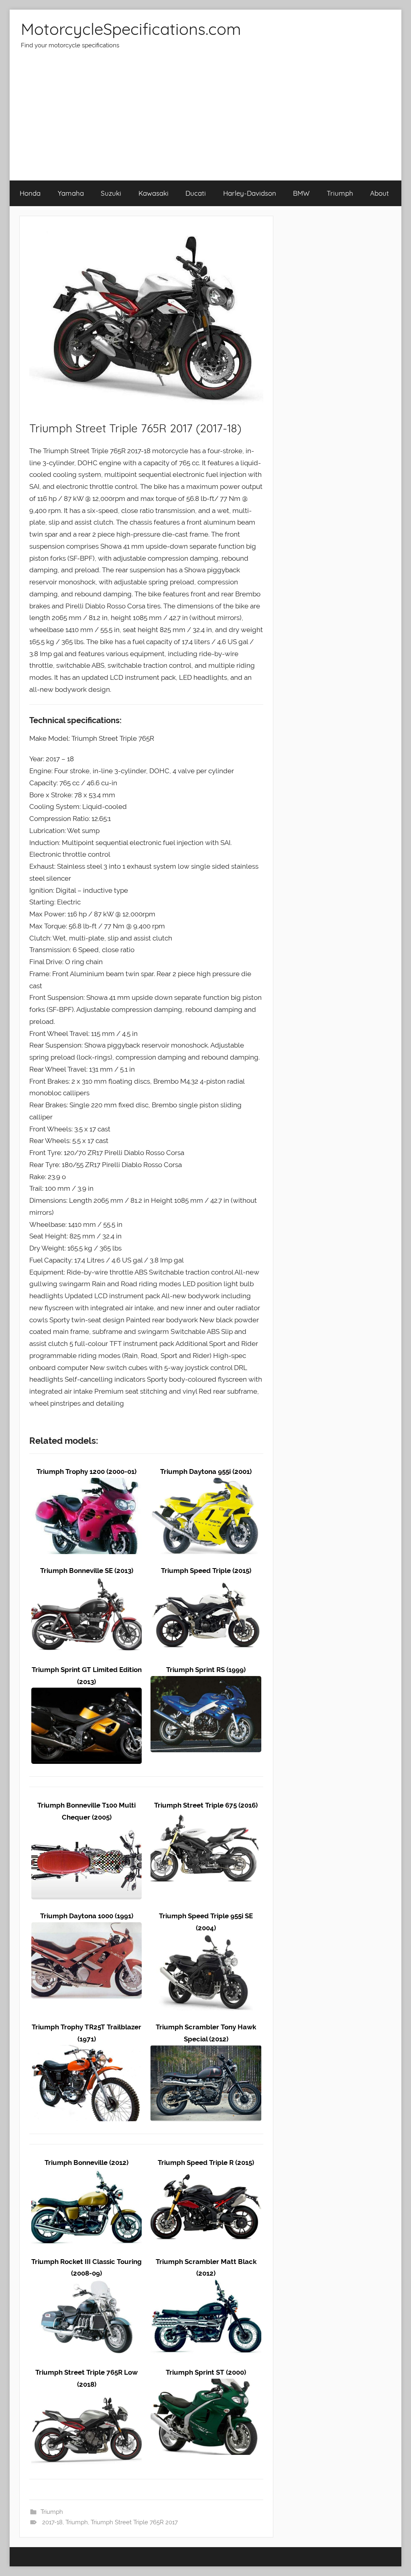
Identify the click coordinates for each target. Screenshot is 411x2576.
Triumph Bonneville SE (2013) (87, 1571)
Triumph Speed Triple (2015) (206, 1571)
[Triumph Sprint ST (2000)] (206, 2384)
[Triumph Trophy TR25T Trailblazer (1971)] (86, 2051)
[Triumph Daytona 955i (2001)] (206, 1484)
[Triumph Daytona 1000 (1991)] (86, 1928)
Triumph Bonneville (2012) (86, 2163)
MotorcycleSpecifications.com (131, 29)
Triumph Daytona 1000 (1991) (87, 1916)
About (379, 193)
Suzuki (111, 193)
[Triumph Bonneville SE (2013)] (86, 1583)
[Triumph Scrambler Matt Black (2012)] (206, 2285)
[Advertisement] (205, 120)
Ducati (196, 193)
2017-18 (52, 2522)
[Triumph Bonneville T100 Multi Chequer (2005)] (86, 1829)
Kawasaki (154, 193)
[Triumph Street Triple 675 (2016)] (206, 1817)
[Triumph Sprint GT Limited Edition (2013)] (86, 1693)
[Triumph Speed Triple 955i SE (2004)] (206, 1940)
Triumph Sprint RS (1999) (206, 1670)
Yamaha (71, 193)
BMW (301, 193)
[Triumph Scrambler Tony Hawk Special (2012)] (206, 2051)
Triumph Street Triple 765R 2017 (134, 2522)
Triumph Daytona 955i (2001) (206, 1471)
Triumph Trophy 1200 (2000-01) (86, 1471)
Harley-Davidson (250, 193)
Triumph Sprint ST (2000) (206, 2372)
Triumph (340, 193)
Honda (30, 193)
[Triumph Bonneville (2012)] (86, 2175)
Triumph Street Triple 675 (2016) (206, 1805)
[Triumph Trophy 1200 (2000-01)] (86, 1484)
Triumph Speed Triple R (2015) (206, 2163)
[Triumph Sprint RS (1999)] (206, 1682)
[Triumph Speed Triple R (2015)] (206, 2175)
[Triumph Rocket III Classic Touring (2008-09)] (86, 2285)
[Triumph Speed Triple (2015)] (206, 1583)
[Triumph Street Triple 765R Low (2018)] (86, 2396)
